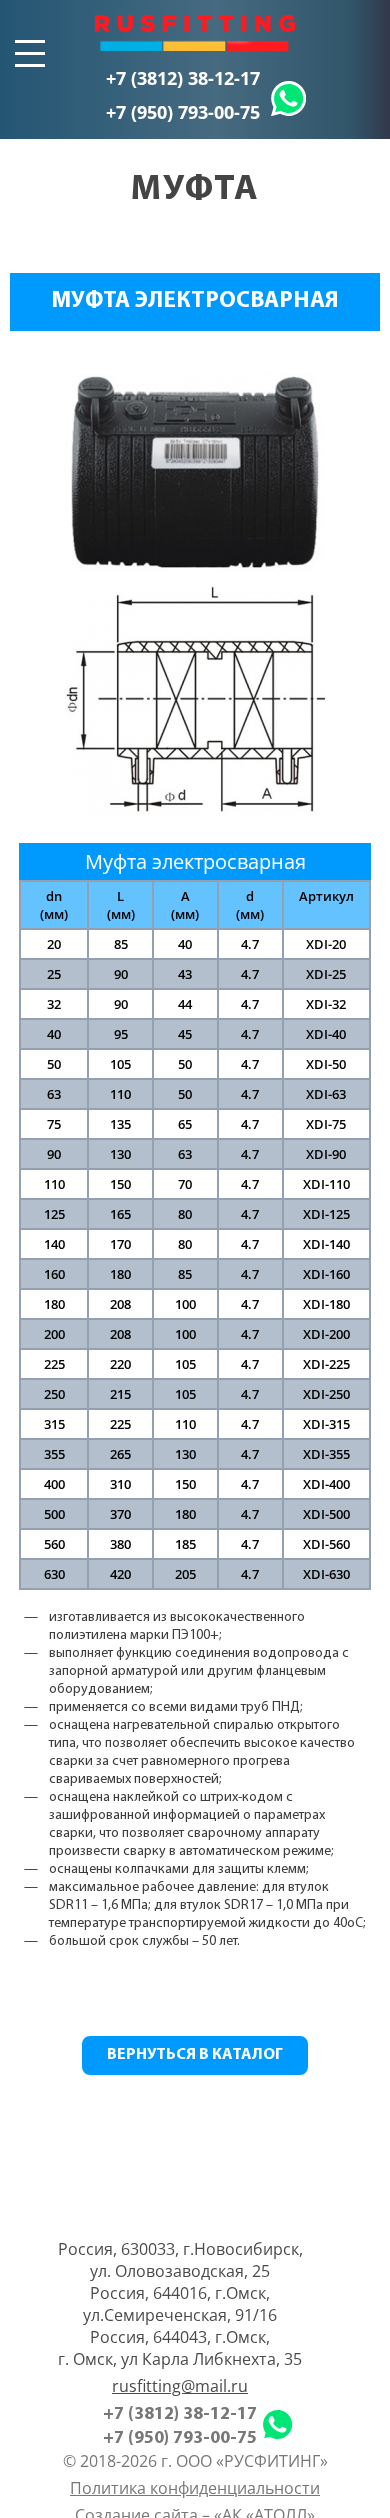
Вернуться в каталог (195, 2055)
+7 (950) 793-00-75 (183, 112)
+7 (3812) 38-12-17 (183, 78)
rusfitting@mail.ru (180, 2386)
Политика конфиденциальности (195, 2488)
